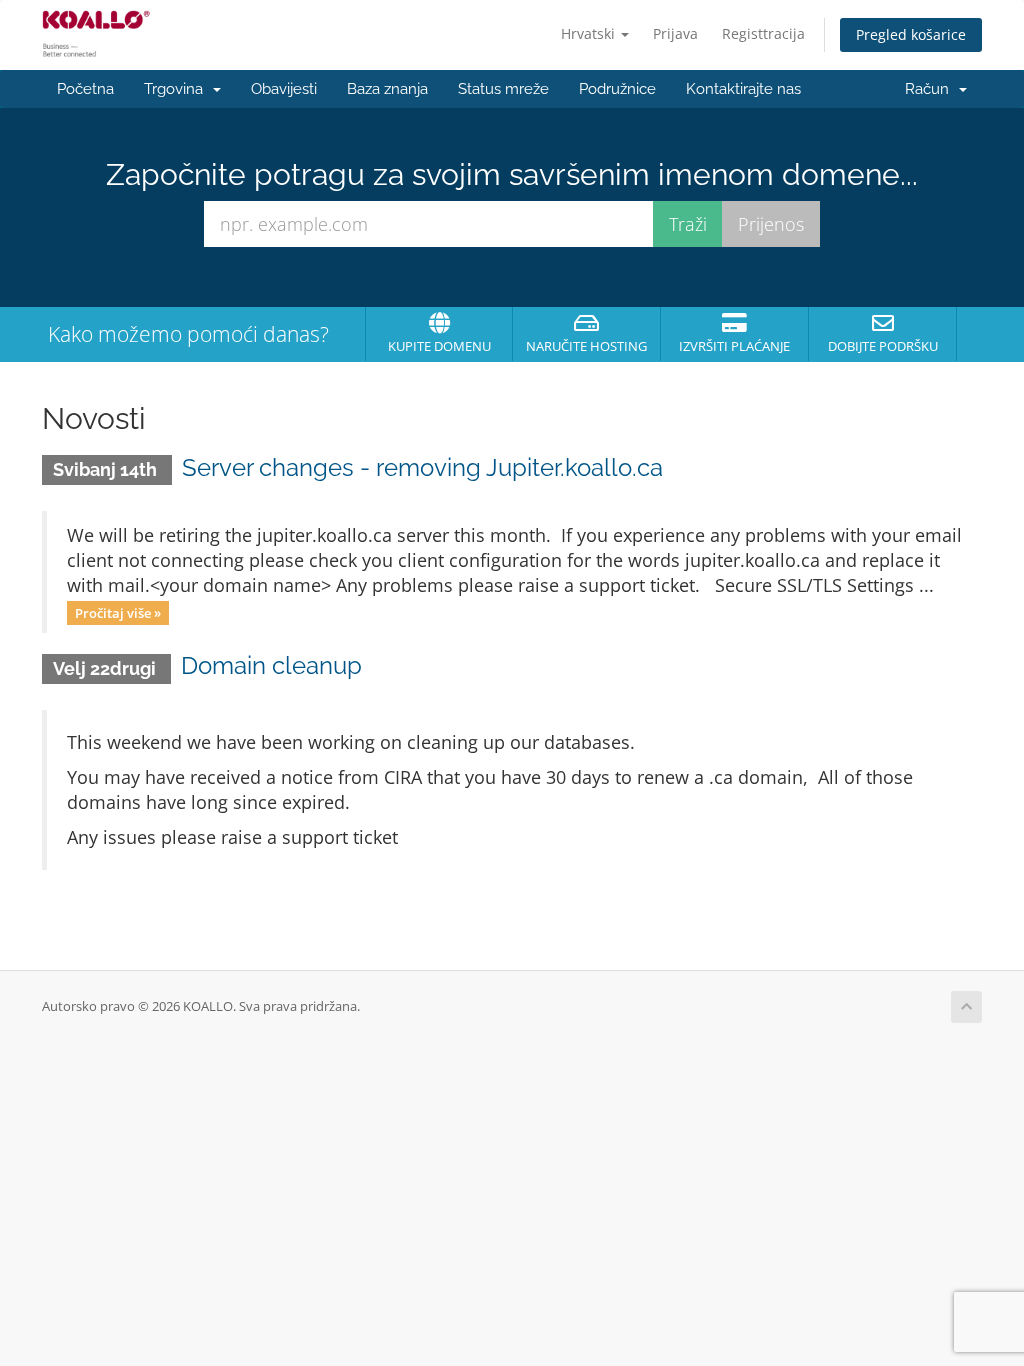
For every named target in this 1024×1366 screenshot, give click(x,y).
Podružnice (617, 89)
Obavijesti (284, 89)
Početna (85, 89)
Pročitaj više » (118, 612)
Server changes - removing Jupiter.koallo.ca (422, 467)
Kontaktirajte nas (743, 89)
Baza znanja (387, 89)
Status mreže (503, 89)
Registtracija (763, 33)
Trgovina (177, 89)
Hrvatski (590, 33)
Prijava (675, 33)
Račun (931, 89)
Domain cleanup (271, 665)
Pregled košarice (911, 34)
